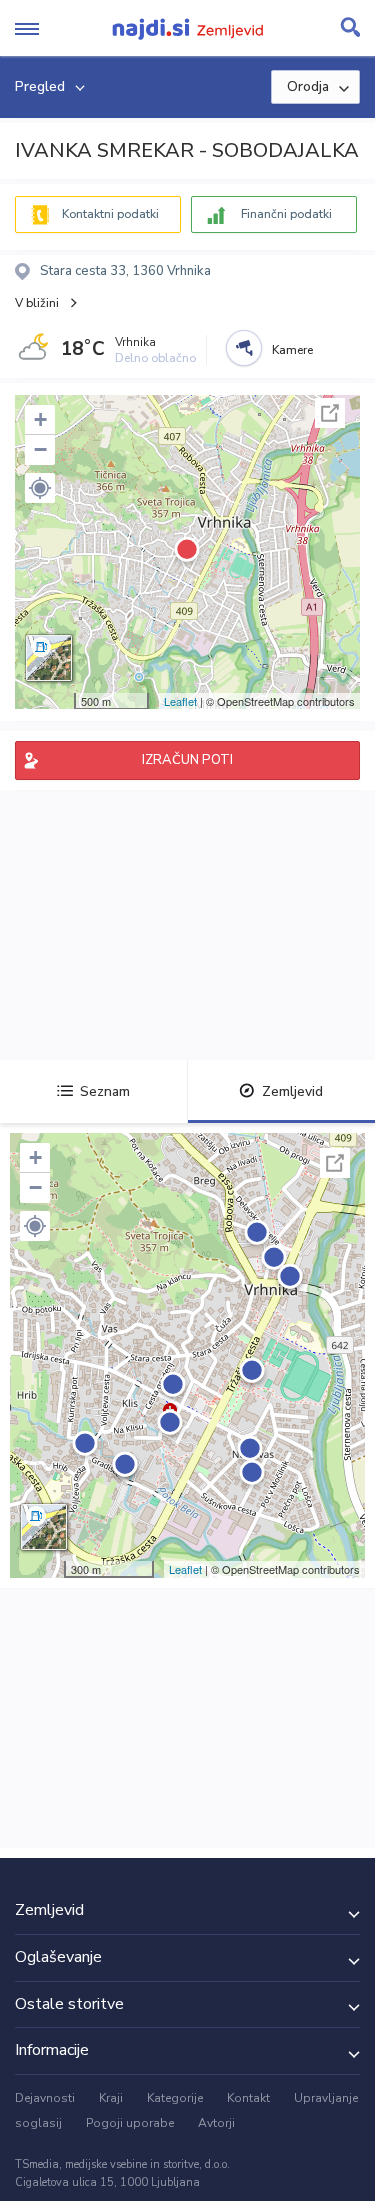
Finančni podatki (286, 214)
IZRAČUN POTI (187, 760)
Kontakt (248, 2098)
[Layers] (49, 658)
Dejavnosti (45, 2098)
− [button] (40, 449)
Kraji (111, 2098)
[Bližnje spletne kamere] (244, 348)
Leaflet (180, 701)
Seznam (105, 1091)
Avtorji (216, 2123)
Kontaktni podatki (110, 214)
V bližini (37, 303)
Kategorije (175, 2098)
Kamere (292, 350)
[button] (40, 488)
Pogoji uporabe (130, 2123)
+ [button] (40, 419)
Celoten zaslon (330, 413)
